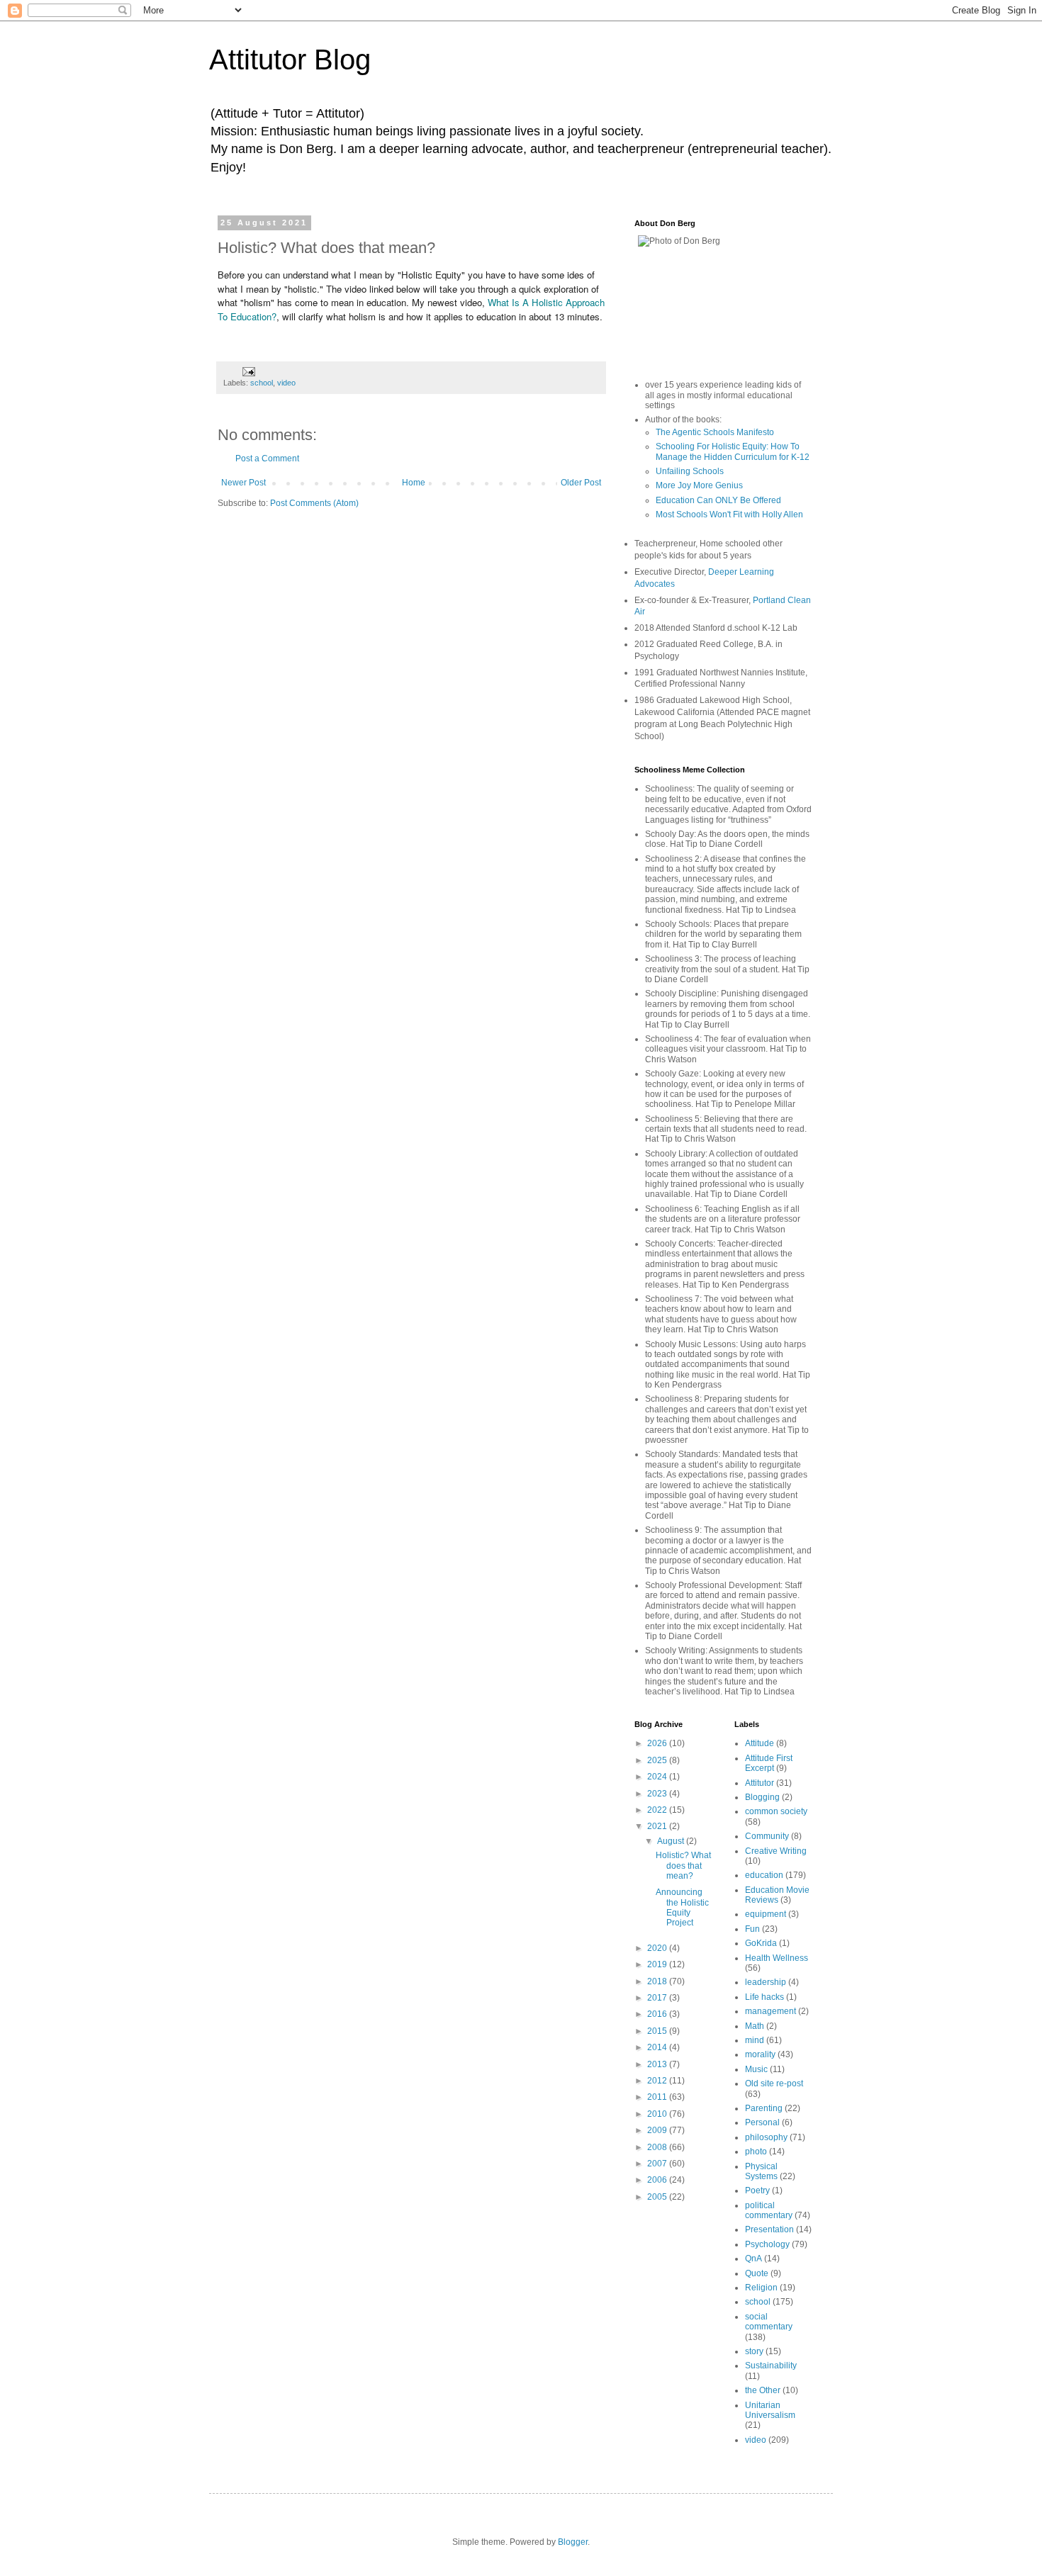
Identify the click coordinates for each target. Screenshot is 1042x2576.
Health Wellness (777, 1958)
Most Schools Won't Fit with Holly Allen (729, 514)
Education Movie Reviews (777, 1895)
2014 (658, 2047)
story (754, 2351)
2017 (658, 1998)
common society (776, 1811)
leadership (766, 1982)
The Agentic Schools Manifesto (715, 432)
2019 (658, 1964)
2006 (658, 2180)
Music (756, 2069)
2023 (658, 1794)
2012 (658, 2081)
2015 (658, 2031)
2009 (658, 2130)
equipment (766, 1914)
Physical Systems (761, 2171)
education (764, 1875)
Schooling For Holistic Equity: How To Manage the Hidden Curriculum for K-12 (733, 451)
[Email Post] (248, 371)
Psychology (767, 2244)
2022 (658, 1810)
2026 (658, 1743)
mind (755, 2040)
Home (414, 483)
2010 (658, 2114)
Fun (752, 1929)
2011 (658, 2097)
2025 (658, 1760)
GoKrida (761, 1943)
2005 (658, 2197)
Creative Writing (776, 1851)
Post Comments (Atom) (314, 503)
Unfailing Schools (690, 471)
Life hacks (764, 1997)
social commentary (769, 2322)
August (672, 1841)
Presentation (769, 2229)
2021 (658, 1826)
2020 (658, 1948)
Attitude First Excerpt (769, 1763)
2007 (658, 2164)
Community (767, 1836)
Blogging (762, 1797)
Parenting (764, 2108)
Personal (762, 2122)
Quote (757, 2273)
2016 (658, 2014)
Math (755, 2026)
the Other (763, 2390)
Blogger (573, 2542)
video (286, 383)
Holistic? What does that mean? (683, 1866)
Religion (761, 2288)
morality (760, 2054)
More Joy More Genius (699, 485)
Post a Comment (267, 459)
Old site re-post (774, 2083)
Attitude (760, 1743)
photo (756, 2152)
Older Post (581, 483)
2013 (658, 2064)
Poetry (757, 2190)
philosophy (766, 2137)
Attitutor (760, 1783)
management (771, 2011)
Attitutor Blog (290, 60)
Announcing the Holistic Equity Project (682, 1907)
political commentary (769, 2210)
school (262, 383)
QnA (754, 2259)
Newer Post (243, 483)
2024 (658, 1777)
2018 (658, 1981)
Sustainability (771, 2366)
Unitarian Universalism (770, 2410)
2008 (658, 2147)
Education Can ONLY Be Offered (718, 500)
